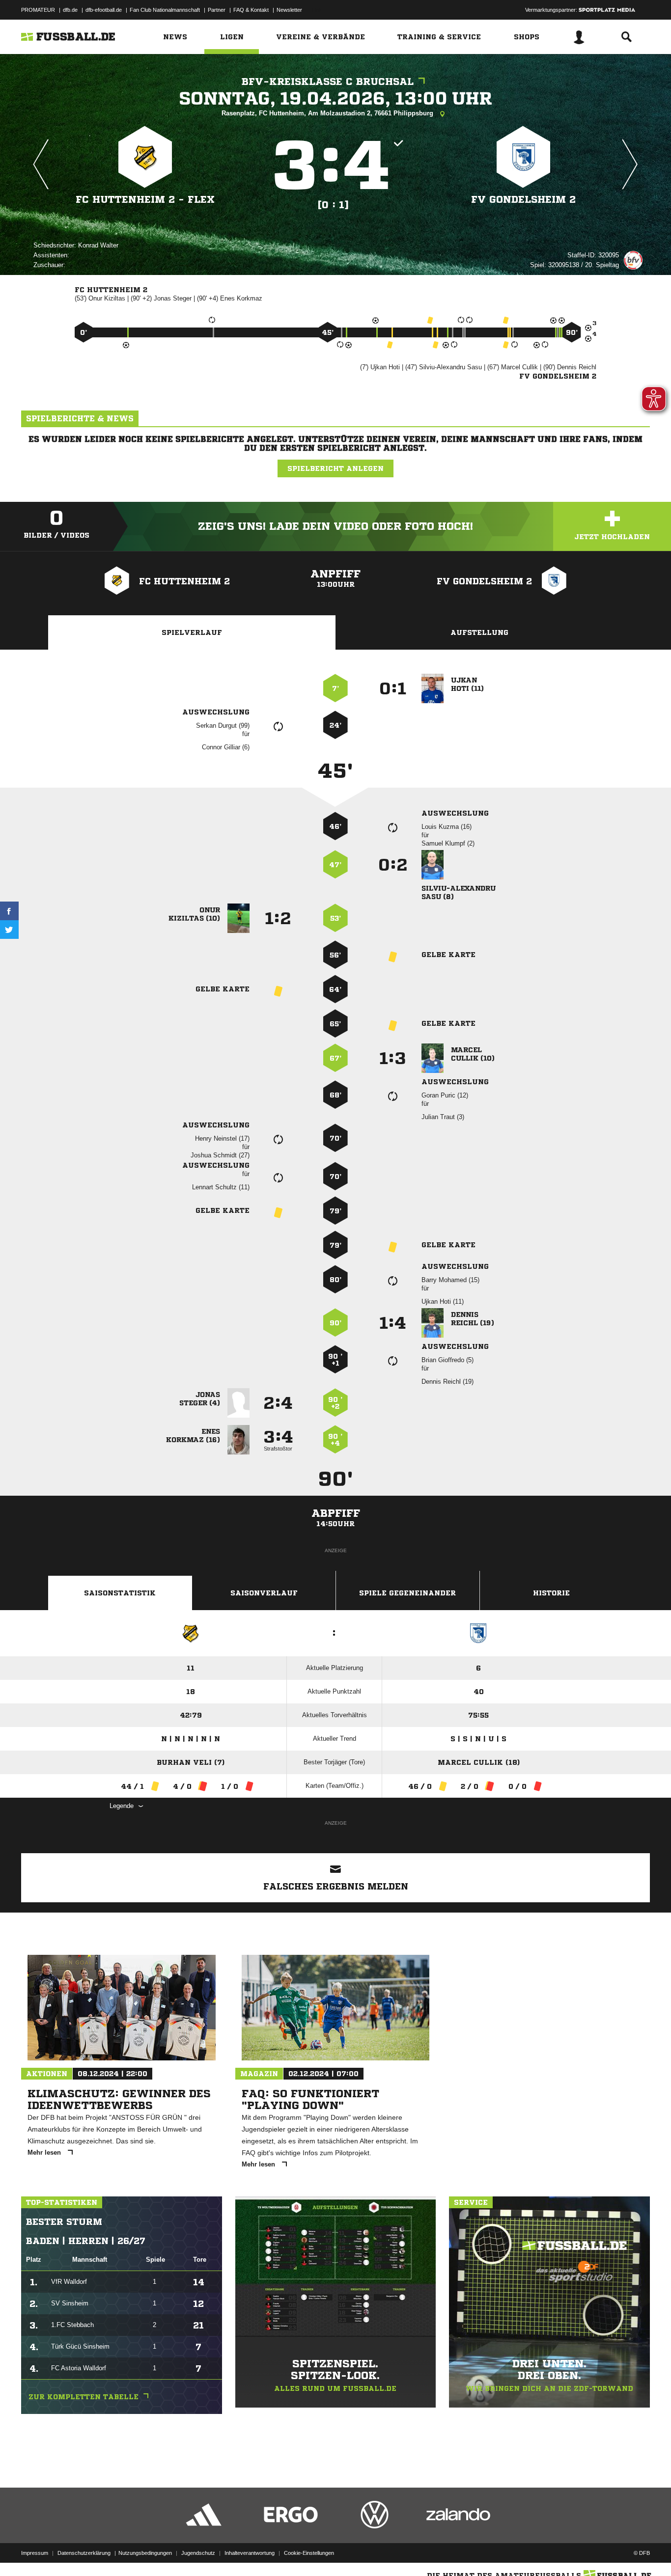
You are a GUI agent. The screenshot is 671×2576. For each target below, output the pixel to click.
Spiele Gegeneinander (407, 1593)
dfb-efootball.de (104, 10)
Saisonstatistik (120, 1593)
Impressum (35, 2553)
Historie (551, 1593)
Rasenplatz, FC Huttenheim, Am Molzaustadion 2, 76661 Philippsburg (328, 113)
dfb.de (70, 10)
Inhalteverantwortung (250, 2553)
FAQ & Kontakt (251, 10)
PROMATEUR (38, 10)
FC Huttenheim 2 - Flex (145, 200)
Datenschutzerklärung (84, 2553)
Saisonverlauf (264, 1593)
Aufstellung (479, 632)
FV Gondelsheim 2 (523, 200)
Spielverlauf (192, 632)
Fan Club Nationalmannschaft (165, 10)
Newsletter (289, 10)
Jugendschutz (198, 2553)
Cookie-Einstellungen (309, 2553)
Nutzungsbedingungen (145, 2553)
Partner (217, 10)
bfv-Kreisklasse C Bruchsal (328, 82)
